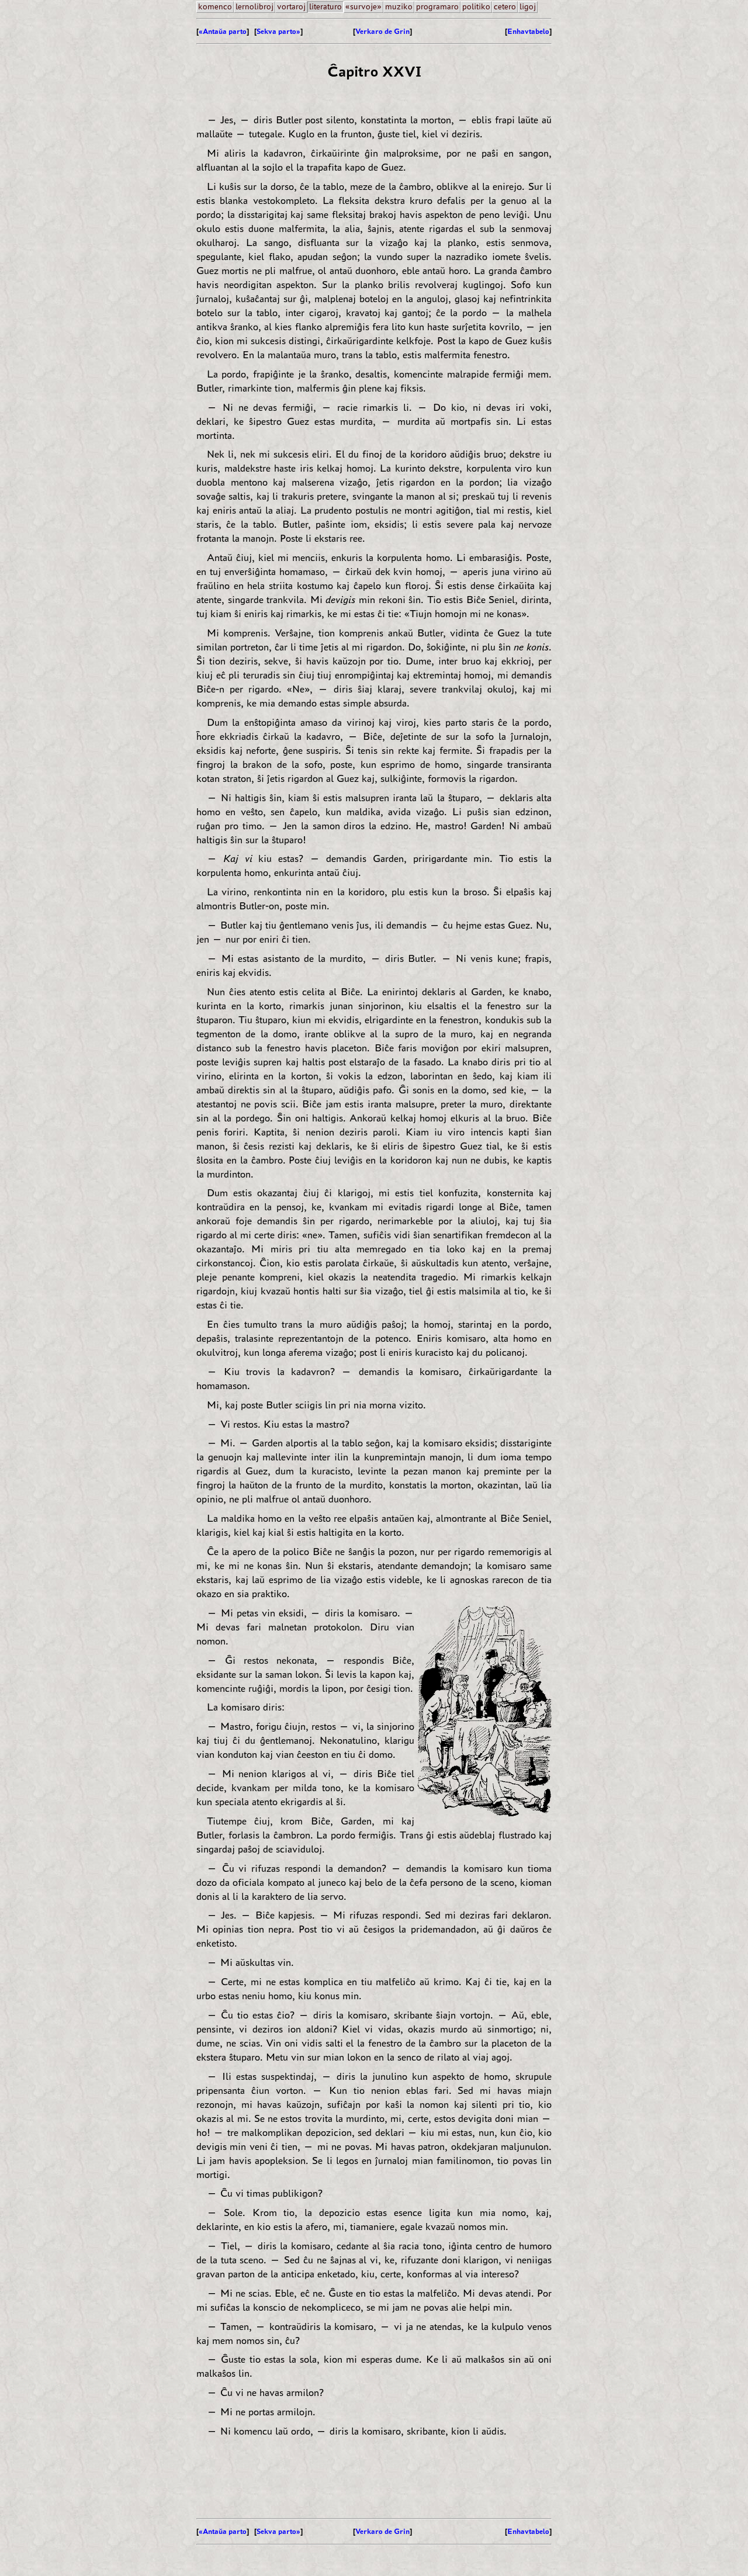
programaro (437, 7)
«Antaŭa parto (223, 31)
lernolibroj (254, 7)
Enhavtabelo (528, 31)
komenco (215, 7)
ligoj (528, 7)
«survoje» (363, 7)
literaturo (325, 7)
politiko (476, 7)
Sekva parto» (278, 31)
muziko (399, 7)
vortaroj (291, 7)
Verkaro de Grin (382, 31)
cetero (505, 7)
